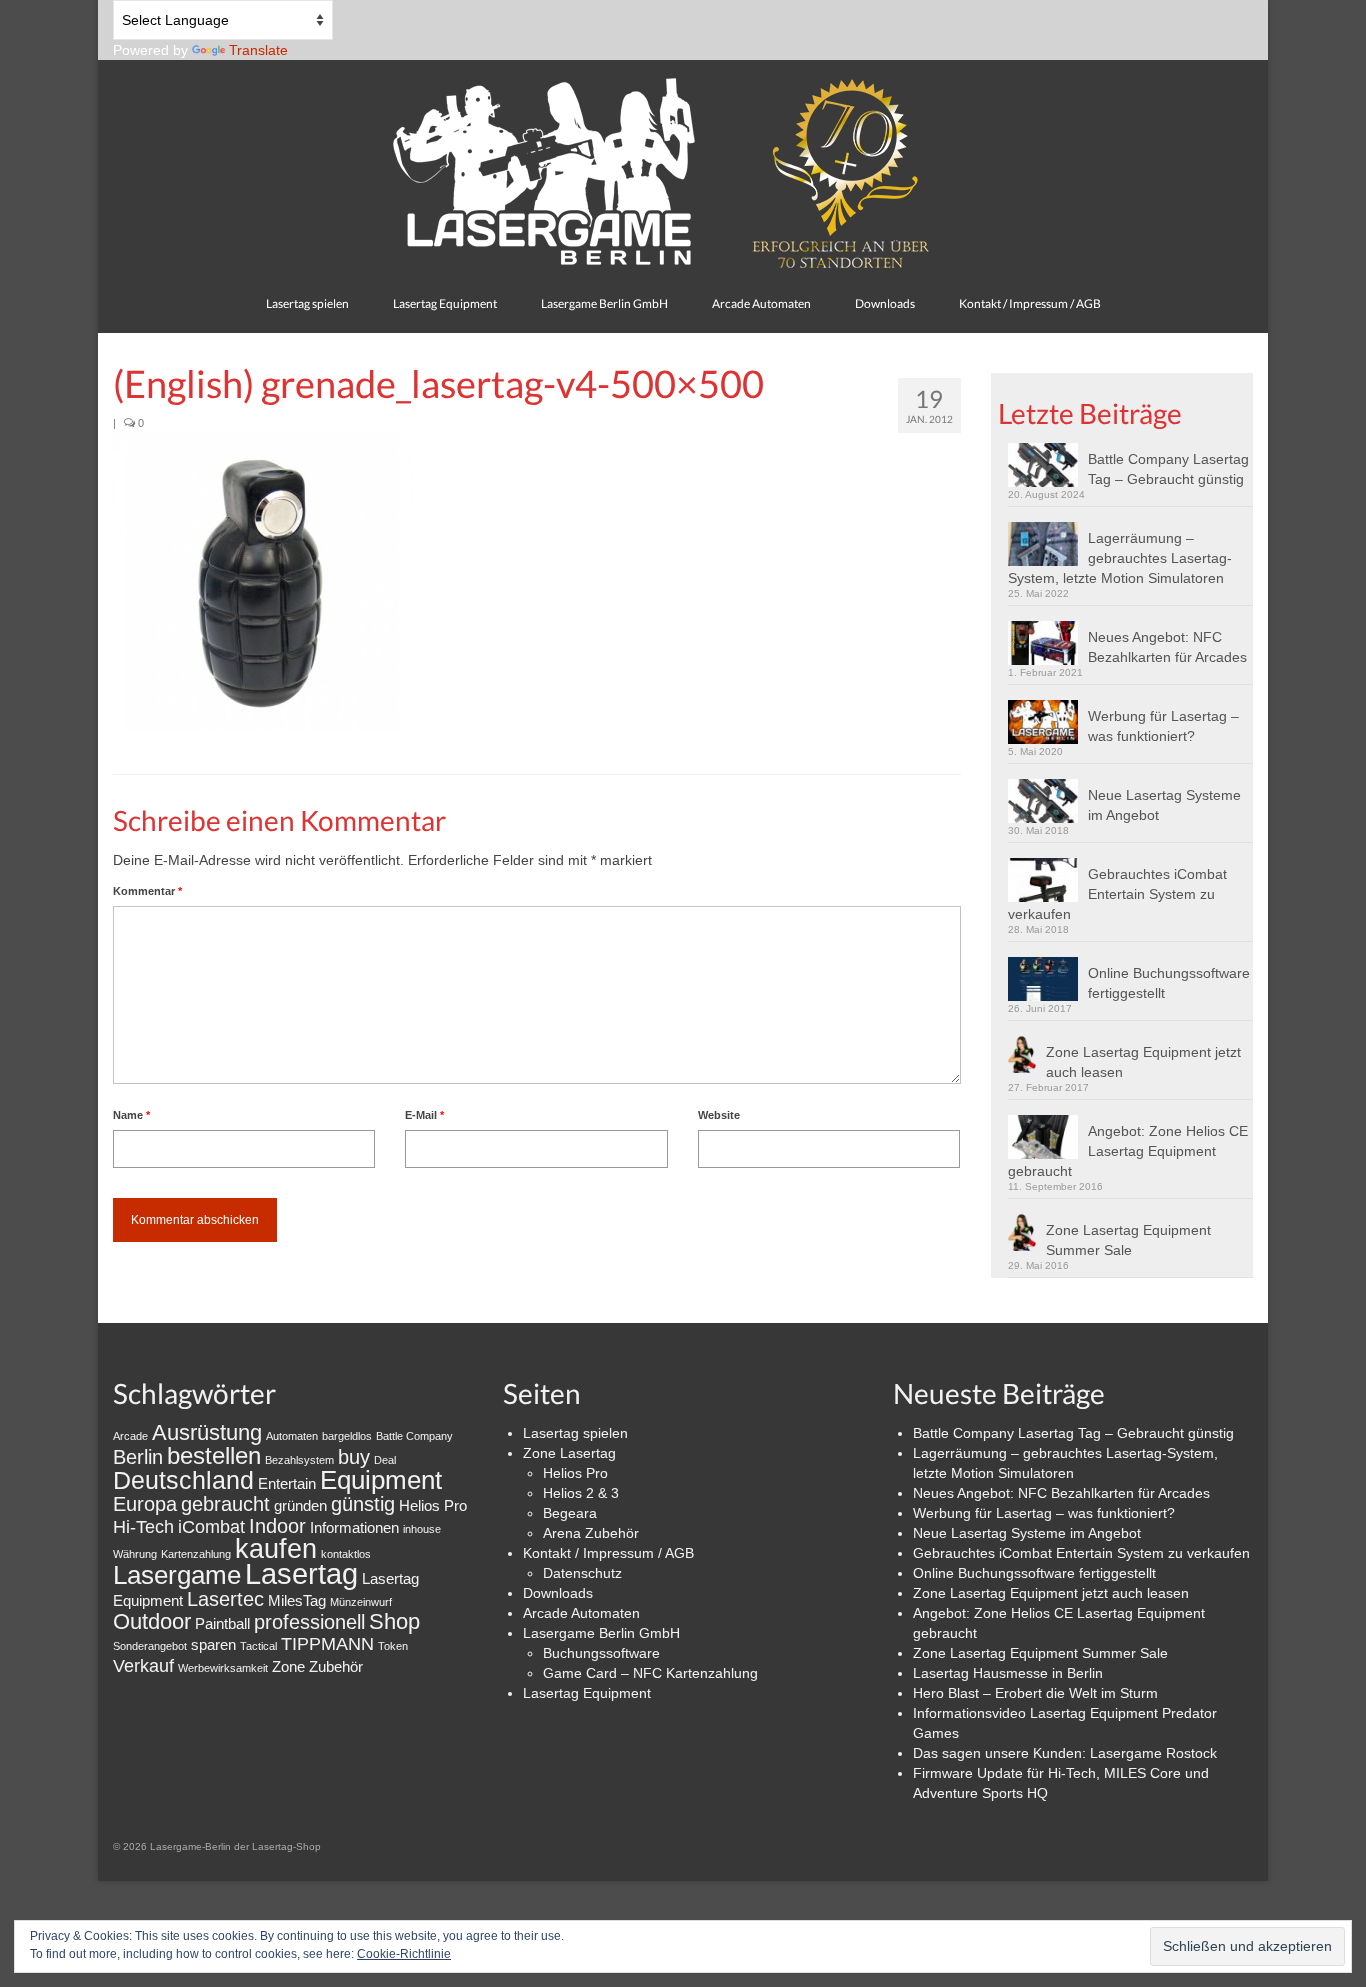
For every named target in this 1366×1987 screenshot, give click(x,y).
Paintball (222, 1623)
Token (393, 1646)
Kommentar (147, 891)
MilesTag (297, 1600)
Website (719, 1115)
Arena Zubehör (591, 1533)
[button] (263, 583)
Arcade (130, 1436)
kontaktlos (346, 1554)
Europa (145, 1504)
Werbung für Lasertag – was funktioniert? (1163, 726)
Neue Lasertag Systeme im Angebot (1164, 805)
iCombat (211, 1527)
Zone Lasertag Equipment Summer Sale (1128, 1240)
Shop (394, 1621)
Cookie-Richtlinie (404, 1954)
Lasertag (301, 1573)
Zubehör (336, 1666)
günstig (363, 1504)
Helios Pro (433, 1505)
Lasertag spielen (575, 1433)
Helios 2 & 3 (581, 1493)
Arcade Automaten (581, 1613)
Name (131, 1115)
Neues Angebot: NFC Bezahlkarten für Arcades (1167, 647)
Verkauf (143, 1666)
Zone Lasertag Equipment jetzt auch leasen (1143, 1062)
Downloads (558, 1593)
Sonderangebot (150, 1646)
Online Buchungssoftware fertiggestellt (1169, 983)
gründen (300, 1505)
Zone (288, 1666)
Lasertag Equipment (587, 1693)
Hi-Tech (143, 1527)
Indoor (277, 1526)
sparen (213, 1644)
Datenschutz (582, 1573)
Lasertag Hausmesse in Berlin (1008, 1673)
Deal (385, 1460)
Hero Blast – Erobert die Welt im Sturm (1035, 1693)
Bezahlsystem (299, 1460)
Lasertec (225, 1599)
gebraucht (225, 1504)
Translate (258, 50)
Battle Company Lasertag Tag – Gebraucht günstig (1168, 469)
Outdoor (152, 1621)
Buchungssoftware (601, 1653)
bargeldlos (347, 1436)
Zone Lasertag (569, 1453)
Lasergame (177, 1575)
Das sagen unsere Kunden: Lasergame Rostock (1065, 1753)
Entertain (287, 1483)
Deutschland (183, 1480)
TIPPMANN (327, 1644)
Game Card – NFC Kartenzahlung (650, 1673)
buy (354, 1457)
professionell (309, 1622)
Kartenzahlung (196, 1554)
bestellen (214, 1455)
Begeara (570, 1513)
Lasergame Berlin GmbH (601, 1633)
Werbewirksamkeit (223, 1668)
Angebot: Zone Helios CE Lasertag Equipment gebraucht (1128, 1151)
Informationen (354, 1527)
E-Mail (424, 1115)
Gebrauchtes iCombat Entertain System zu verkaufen (1117, 894)
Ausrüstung (207, 1432)
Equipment (381, 1480)
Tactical (258, 1646)
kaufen (276, 1548)
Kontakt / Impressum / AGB (608, 1553)
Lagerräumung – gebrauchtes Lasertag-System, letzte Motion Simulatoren (1120, 558)
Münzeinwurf (361, 1602)
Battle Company (414, 1436)
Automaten (292, 1436)
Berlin (138, 1457)
